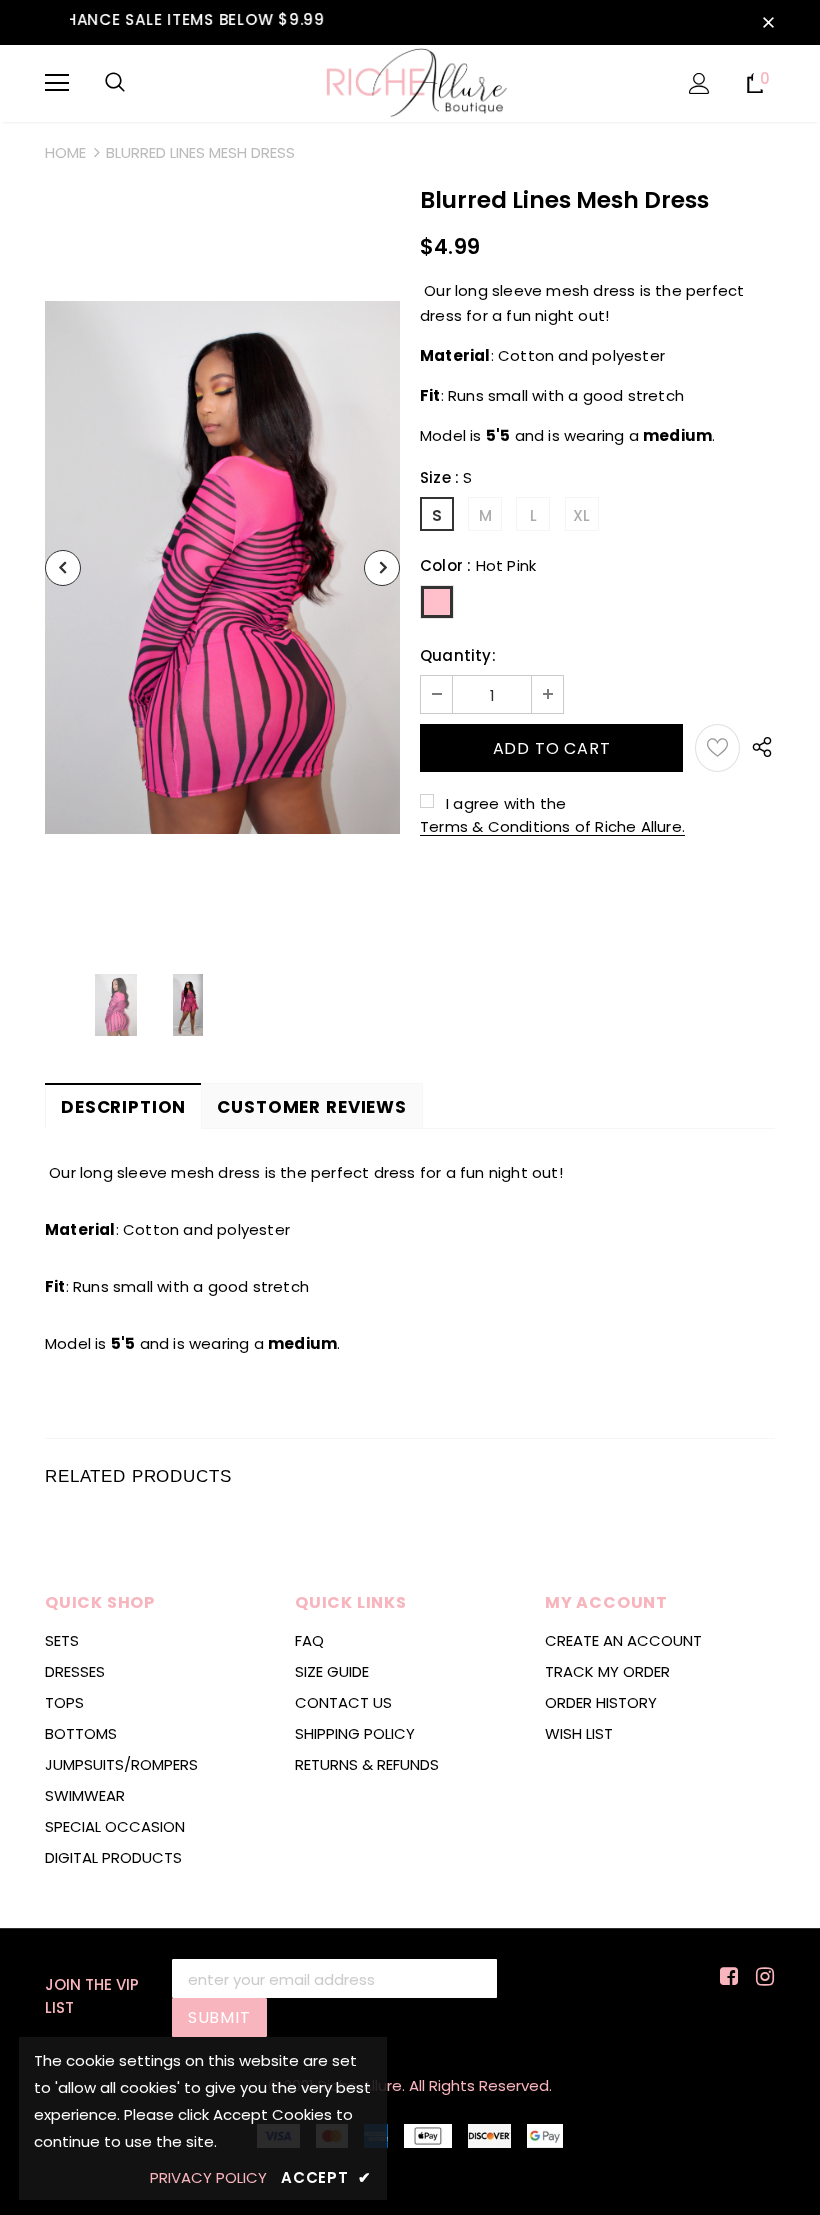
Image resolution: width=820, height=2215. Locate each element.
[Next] (382, 568)
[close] (768, 22)
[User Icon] (699, 83)
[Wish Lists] (717, 748)
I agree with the (506, 803)
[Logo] (410, 82)
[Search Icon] (115, 83)
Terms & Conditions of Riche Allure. (552, 826)
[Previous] (63, 568)
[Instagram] (761, 1977)
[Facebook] (725, 1977)
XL (581, 515)
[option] (222, 567)
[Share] (757, 748)
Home (65, 152)
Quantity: (458, 655)
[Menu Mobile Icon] (57, 83)
